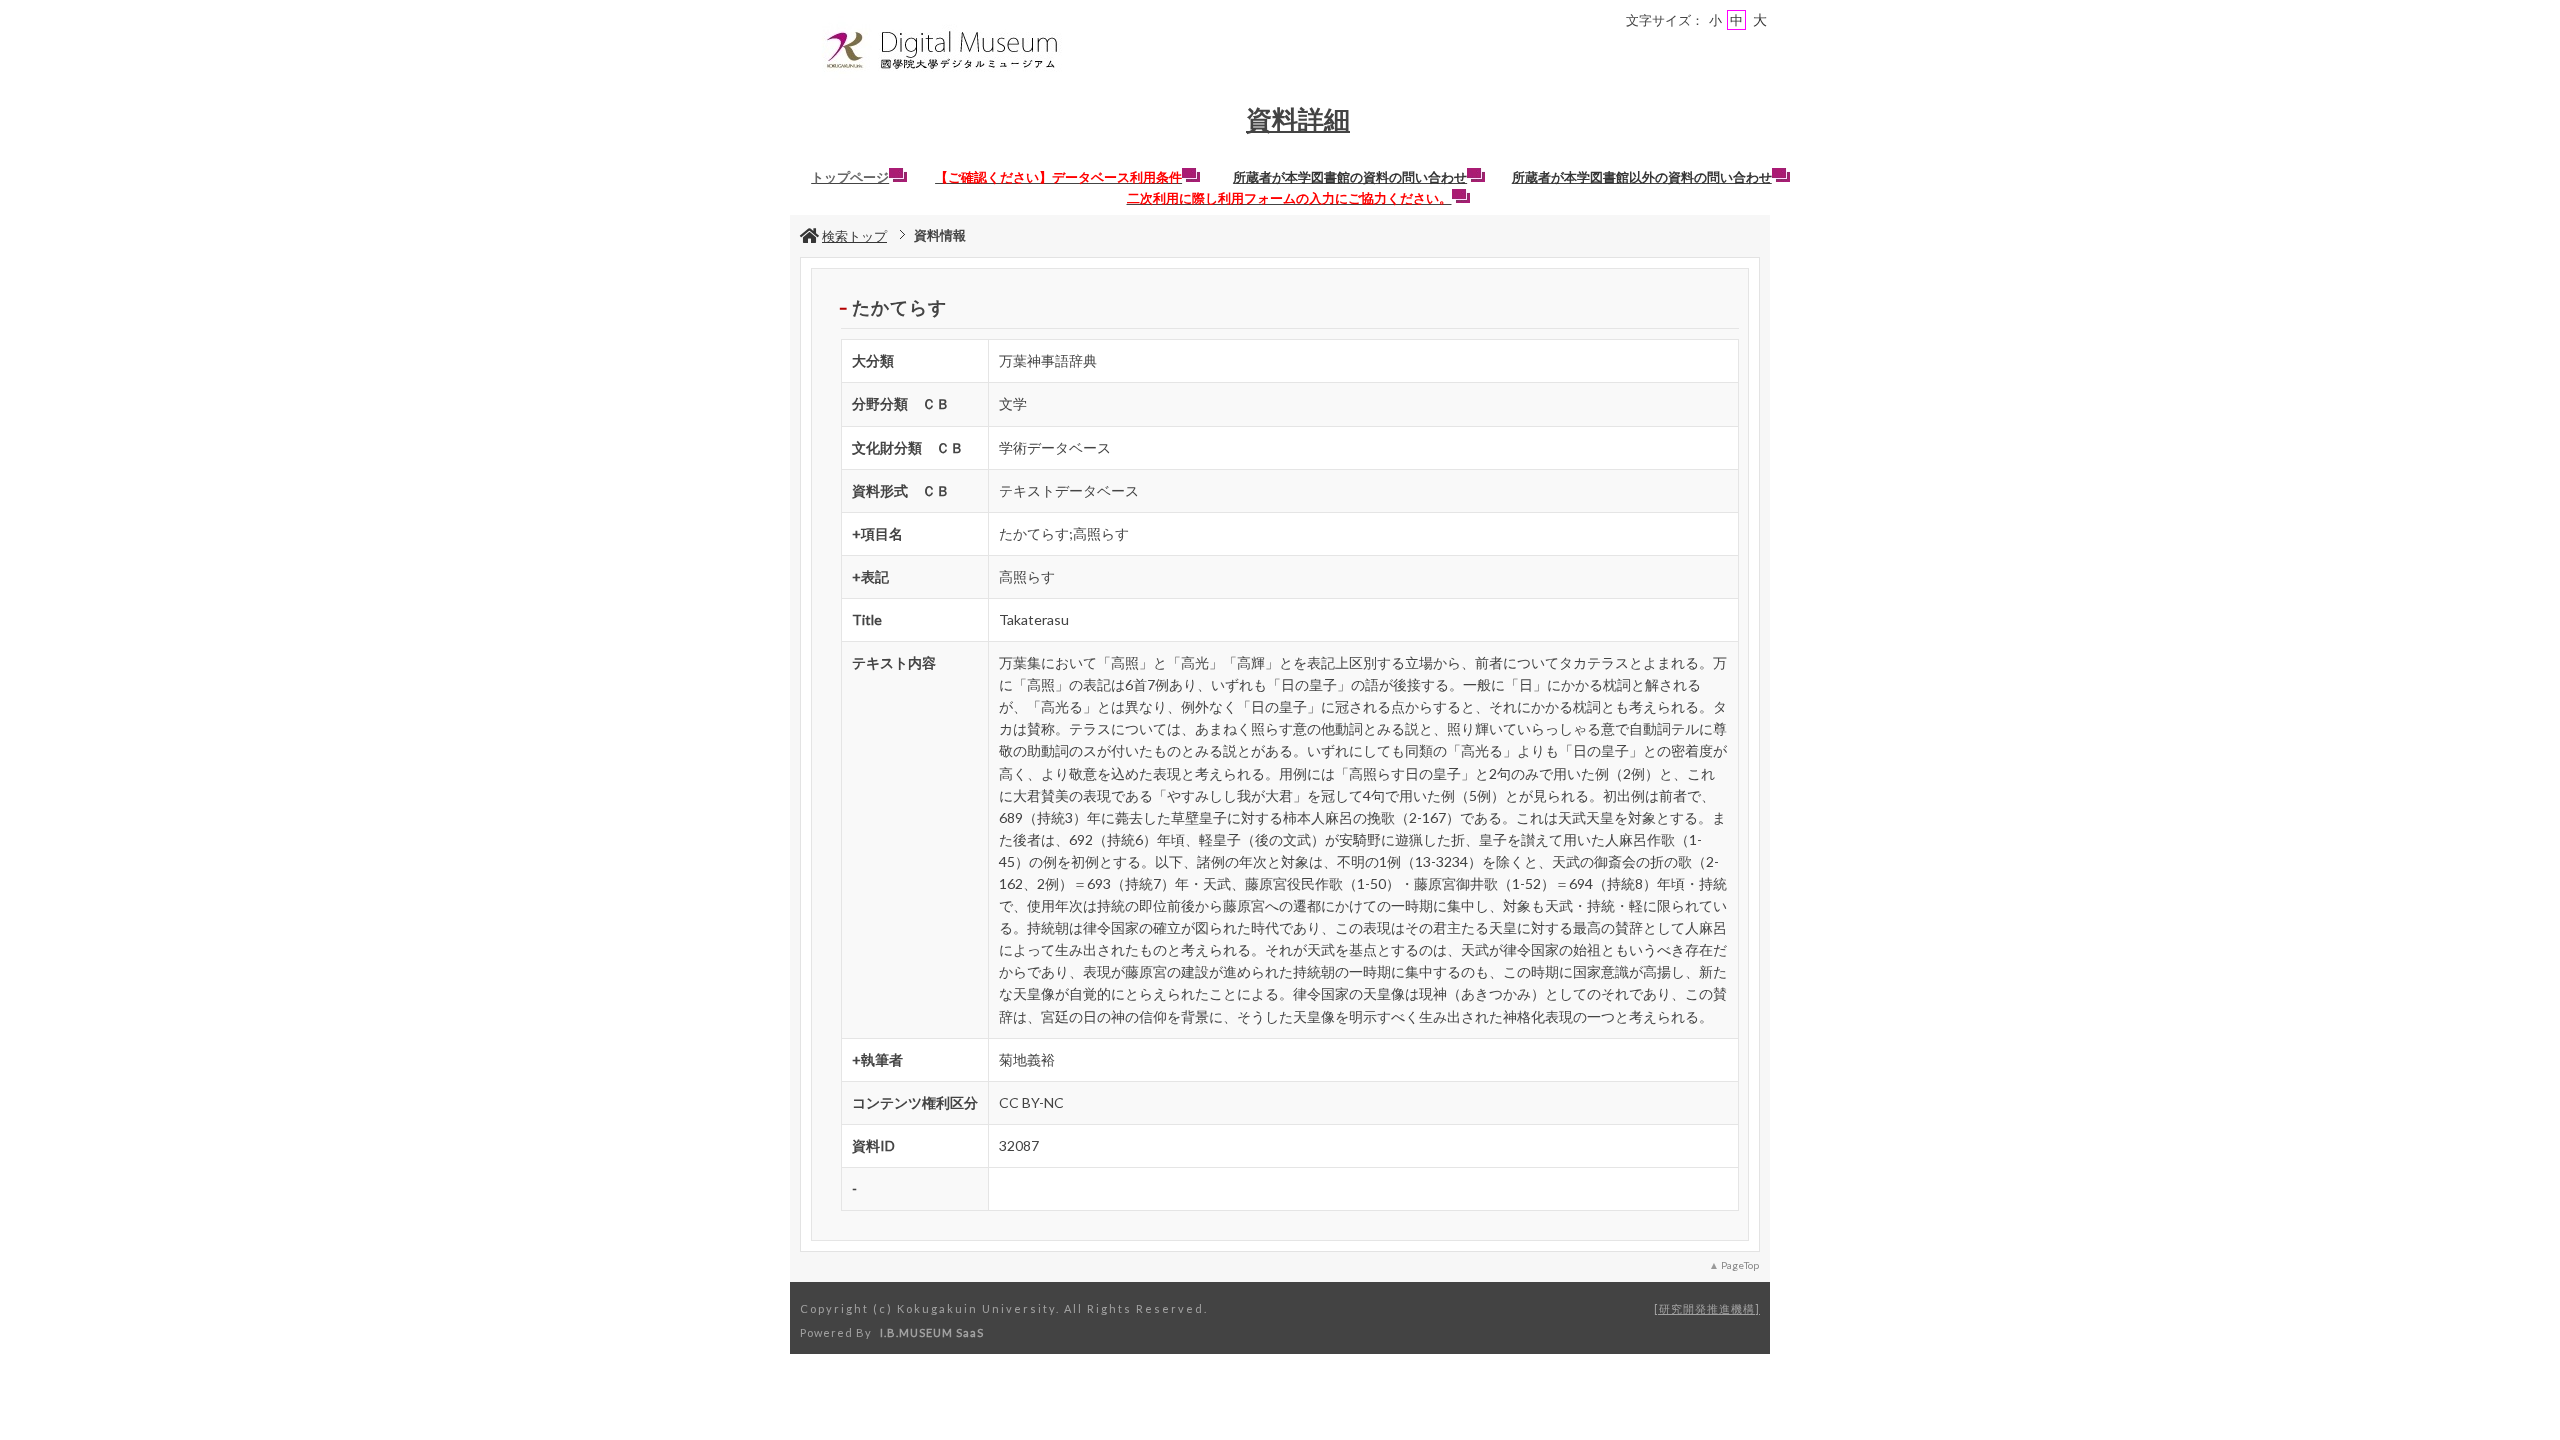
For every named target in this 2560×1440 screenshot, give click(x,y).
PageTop (1740, 1265)
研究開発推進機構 (1707, 1308)
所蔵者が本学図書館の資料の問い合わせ (1350, 177)
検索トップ (854, 236)
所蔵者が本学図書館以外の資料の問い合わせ (1642, 177)
